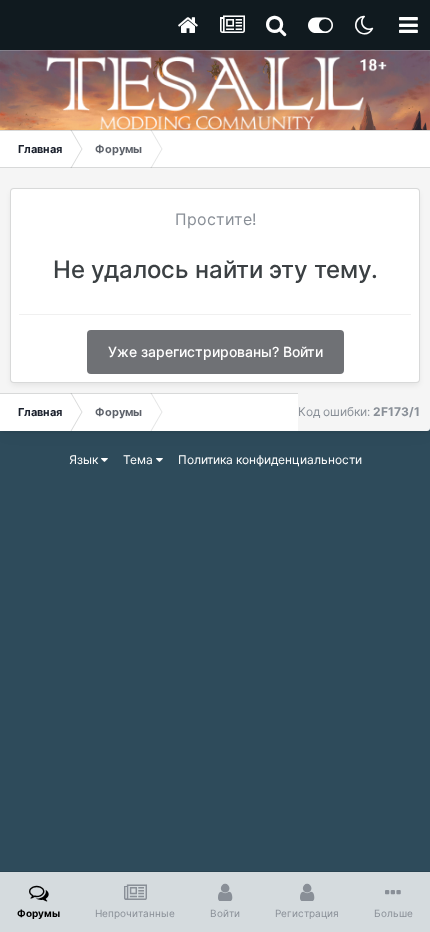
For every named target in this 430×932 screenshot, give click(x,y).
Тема (139, 459)
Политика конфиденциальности (270, 459)
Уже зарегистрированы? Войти (215, 351)
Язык (85, 459)
